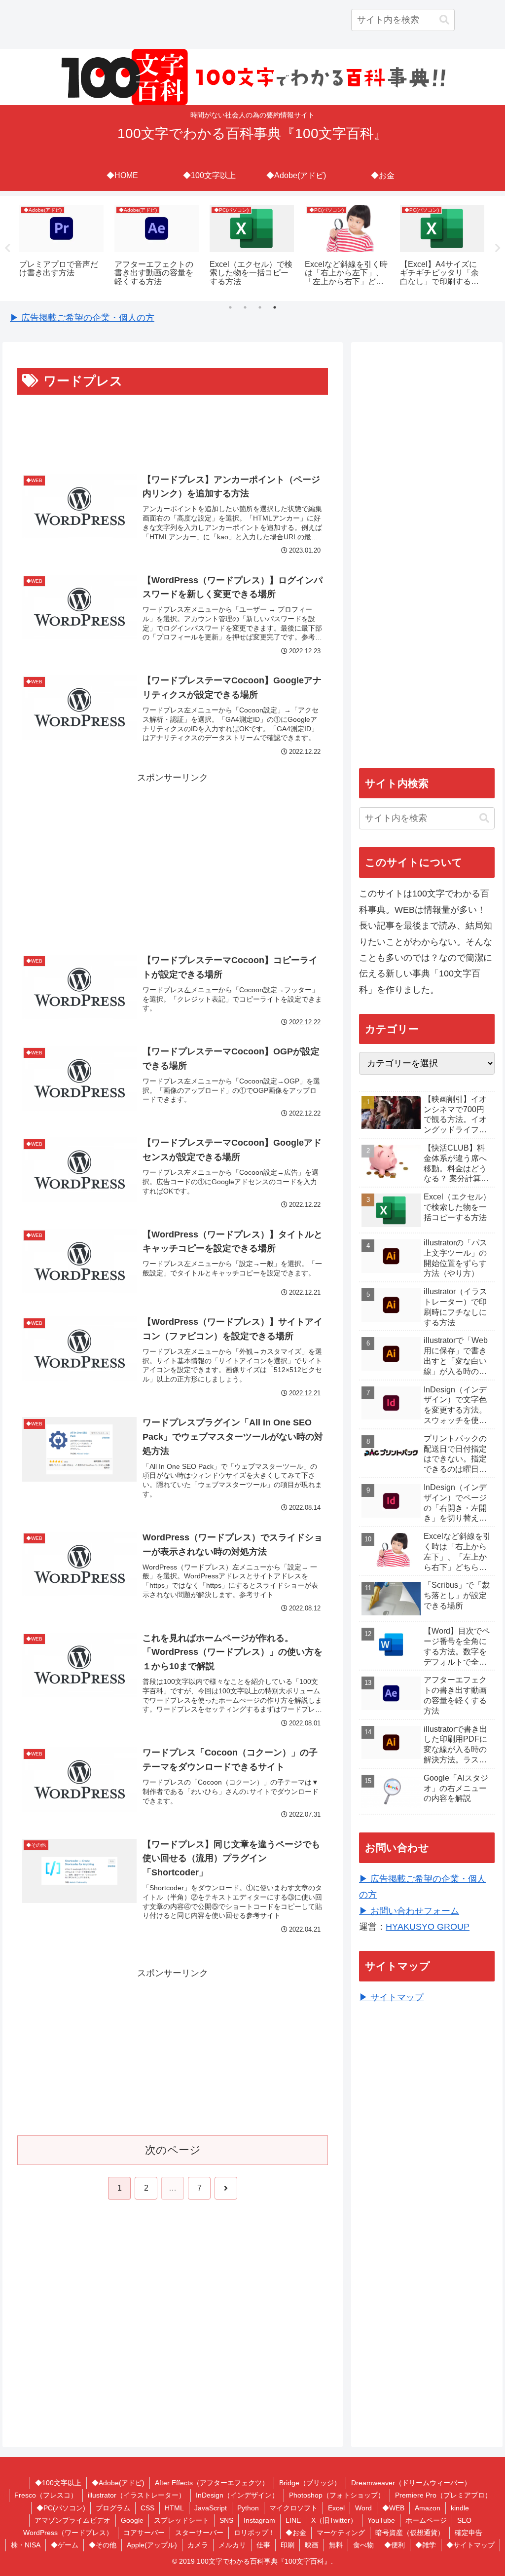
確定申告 (469, 2533)
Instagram (259, 2520)
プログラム (113, 2508)
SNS (226, 2520)
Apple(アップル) (152, 2545)
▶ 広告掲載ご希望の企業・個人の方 (82, 318)
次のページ (173, 2150)
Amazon (428, 2508)
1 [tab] (230, 307)
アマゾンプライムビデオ (72, 2520)
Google (132, 2520)
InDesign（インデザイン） (237, 2495)
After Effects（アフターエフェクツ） (212, 2483)
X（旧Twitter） (334, 2520)
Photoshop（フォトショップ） (337, 2495)
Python (248, 2508)
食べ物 (363, 2545)
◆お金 (296, 2533)
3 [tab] (260, 307)
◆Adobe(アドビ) (118, 2483)
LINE (293, 2520)
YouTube (381, 2520)
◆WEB (393, 2508)
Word (363, 2508)
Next (498, 248)
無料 (336, 2545)
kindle (460, 2508)
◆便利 (395, 2545)
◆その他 (103, 2545)
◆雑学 (426, 2545)
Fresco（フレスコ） (46, 2495)
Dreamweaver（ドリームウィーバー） (411, 2483)
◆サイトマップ (470, 2545)
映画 (312, 2545)
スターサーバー (199, 2533)
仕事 (263, 2545)
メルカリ (232, 2545)
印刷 (288, 2545)
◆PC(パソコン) (61, 2508)
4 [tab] (275, 307)
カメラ (198, 2545)
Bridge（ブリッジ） (310, 2483)
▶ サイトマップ (391, 1997)
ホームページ (426, 2520)
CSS (147, 2508)
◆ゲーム (65, 2545)
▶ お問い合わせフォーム (409, 1911)
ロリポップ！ (254, 2533)
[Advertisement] (173, 427)
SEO (464, 2520)
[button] (444, 20)
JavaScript (211, 2508)
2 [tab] (245, 307)
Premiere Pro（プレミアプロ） (443, 2495)
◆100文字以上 (58, 2483)
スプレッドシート (181, 2520)
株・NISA (26, 2545)
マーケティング (341, 2533)
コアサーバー (144, 2533)
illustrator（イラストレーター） (137, 2495)
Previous (7, 248)
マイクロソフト (293, 2508)
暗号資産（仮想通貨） (410, 2533)
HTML (174, 2508)
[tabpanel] (61, 247)
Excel (336, 2508)
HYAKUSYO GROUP (428, 1927)
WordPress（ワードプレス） (68, 2533)
